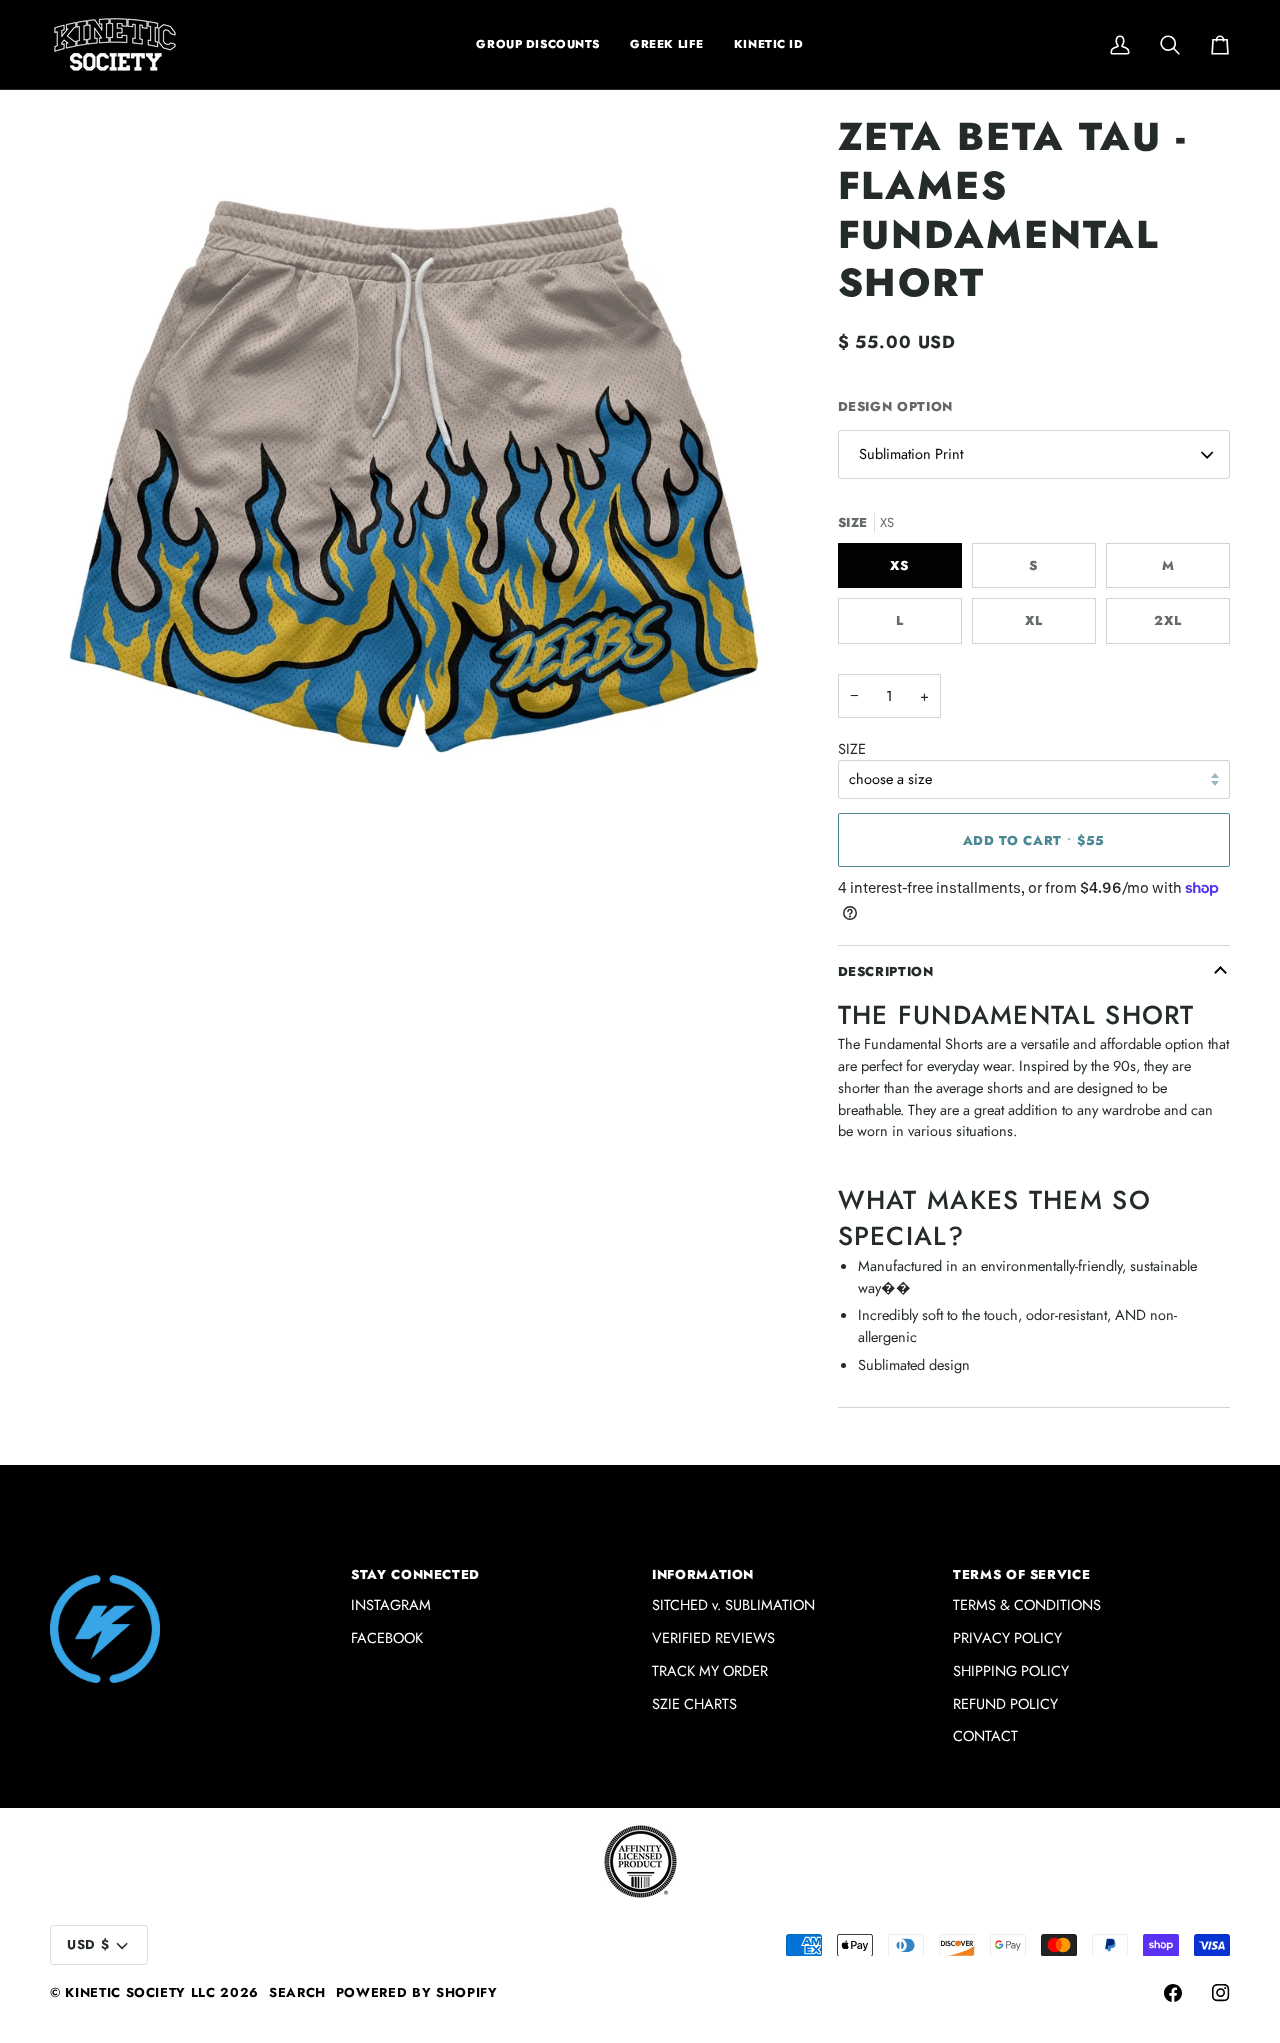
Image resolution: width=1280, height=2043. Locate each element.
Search (297, 1992)
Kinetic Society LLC (140, 1992)
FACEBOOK (387, 1637)
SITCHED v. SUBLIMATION (733, 1604)
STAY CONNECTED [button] (415, 1574)
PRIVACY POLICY (1007, 1637)
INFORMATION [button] (703, 1574)
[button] (667, 44)
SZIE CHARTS (694, 1703)
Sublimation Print (911, 453)
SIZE (852, 748)
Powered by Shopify (417, 1992)
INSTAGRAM (391, 1604)
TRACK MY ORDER (710, 1670)
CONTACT (985, 1735)
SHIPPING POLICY (1011, 1670)
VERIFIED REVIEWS (713, 1637)
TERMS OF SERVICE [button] (1021, 1574)
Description (886, 971)
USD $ (88, 1944)
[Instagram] (1221, 1993)
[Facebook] (1173, 1993)
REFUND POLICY (1005, 1703)
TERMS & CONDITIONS (1027, 1604)
